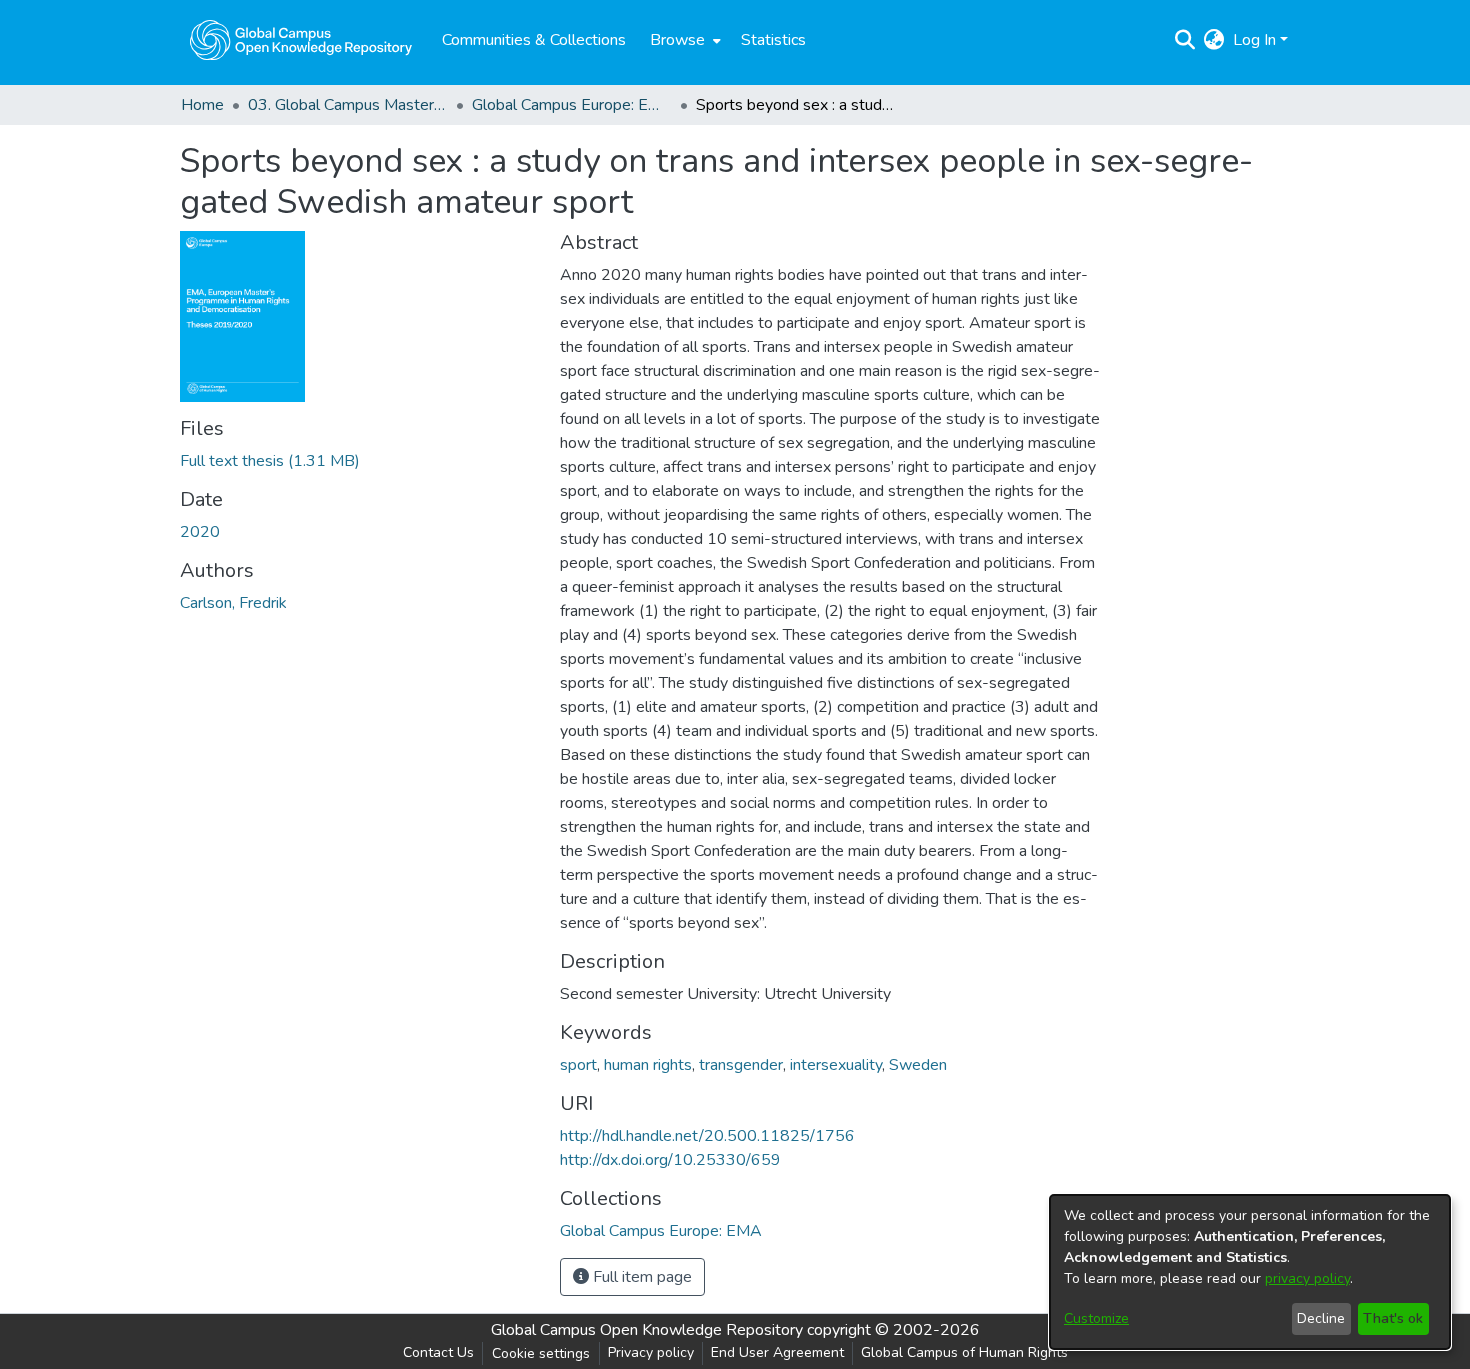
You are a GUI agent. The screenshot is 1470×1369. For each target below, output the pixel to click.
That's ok (1393, 1318)
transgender (741, 1065)
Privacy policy (651, 1352)
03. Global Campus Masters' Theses (348, 105)
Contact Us (438, 1352)
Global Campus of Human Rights (964, 1352)
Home (202, 105)
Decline (1321, 1318)
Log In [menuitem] (1254, 40)
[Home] (301, 40)
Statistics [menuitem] (773, 40)
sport (578, 1065)
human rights (648, 1065)
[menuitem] (683, 40)
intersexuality (836, 1065)
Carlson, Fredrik (233, 603)
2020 (200, 532)
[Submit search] (1185, 40)
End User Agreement (777, 1352)
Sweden (918, 1065)
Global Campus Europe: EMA (572, 105)
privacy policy (1307, 1278)
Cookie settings (541, 1353)
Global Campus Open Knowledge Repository (647, 1330)
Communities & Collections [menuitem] (534, 40)
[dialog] (1250, 1272)
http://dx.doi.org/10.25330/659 (670, 1160)
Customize (1096, 1318)
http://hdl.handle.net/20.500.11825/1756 (707, 1136)
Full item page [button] (640, 1277)
